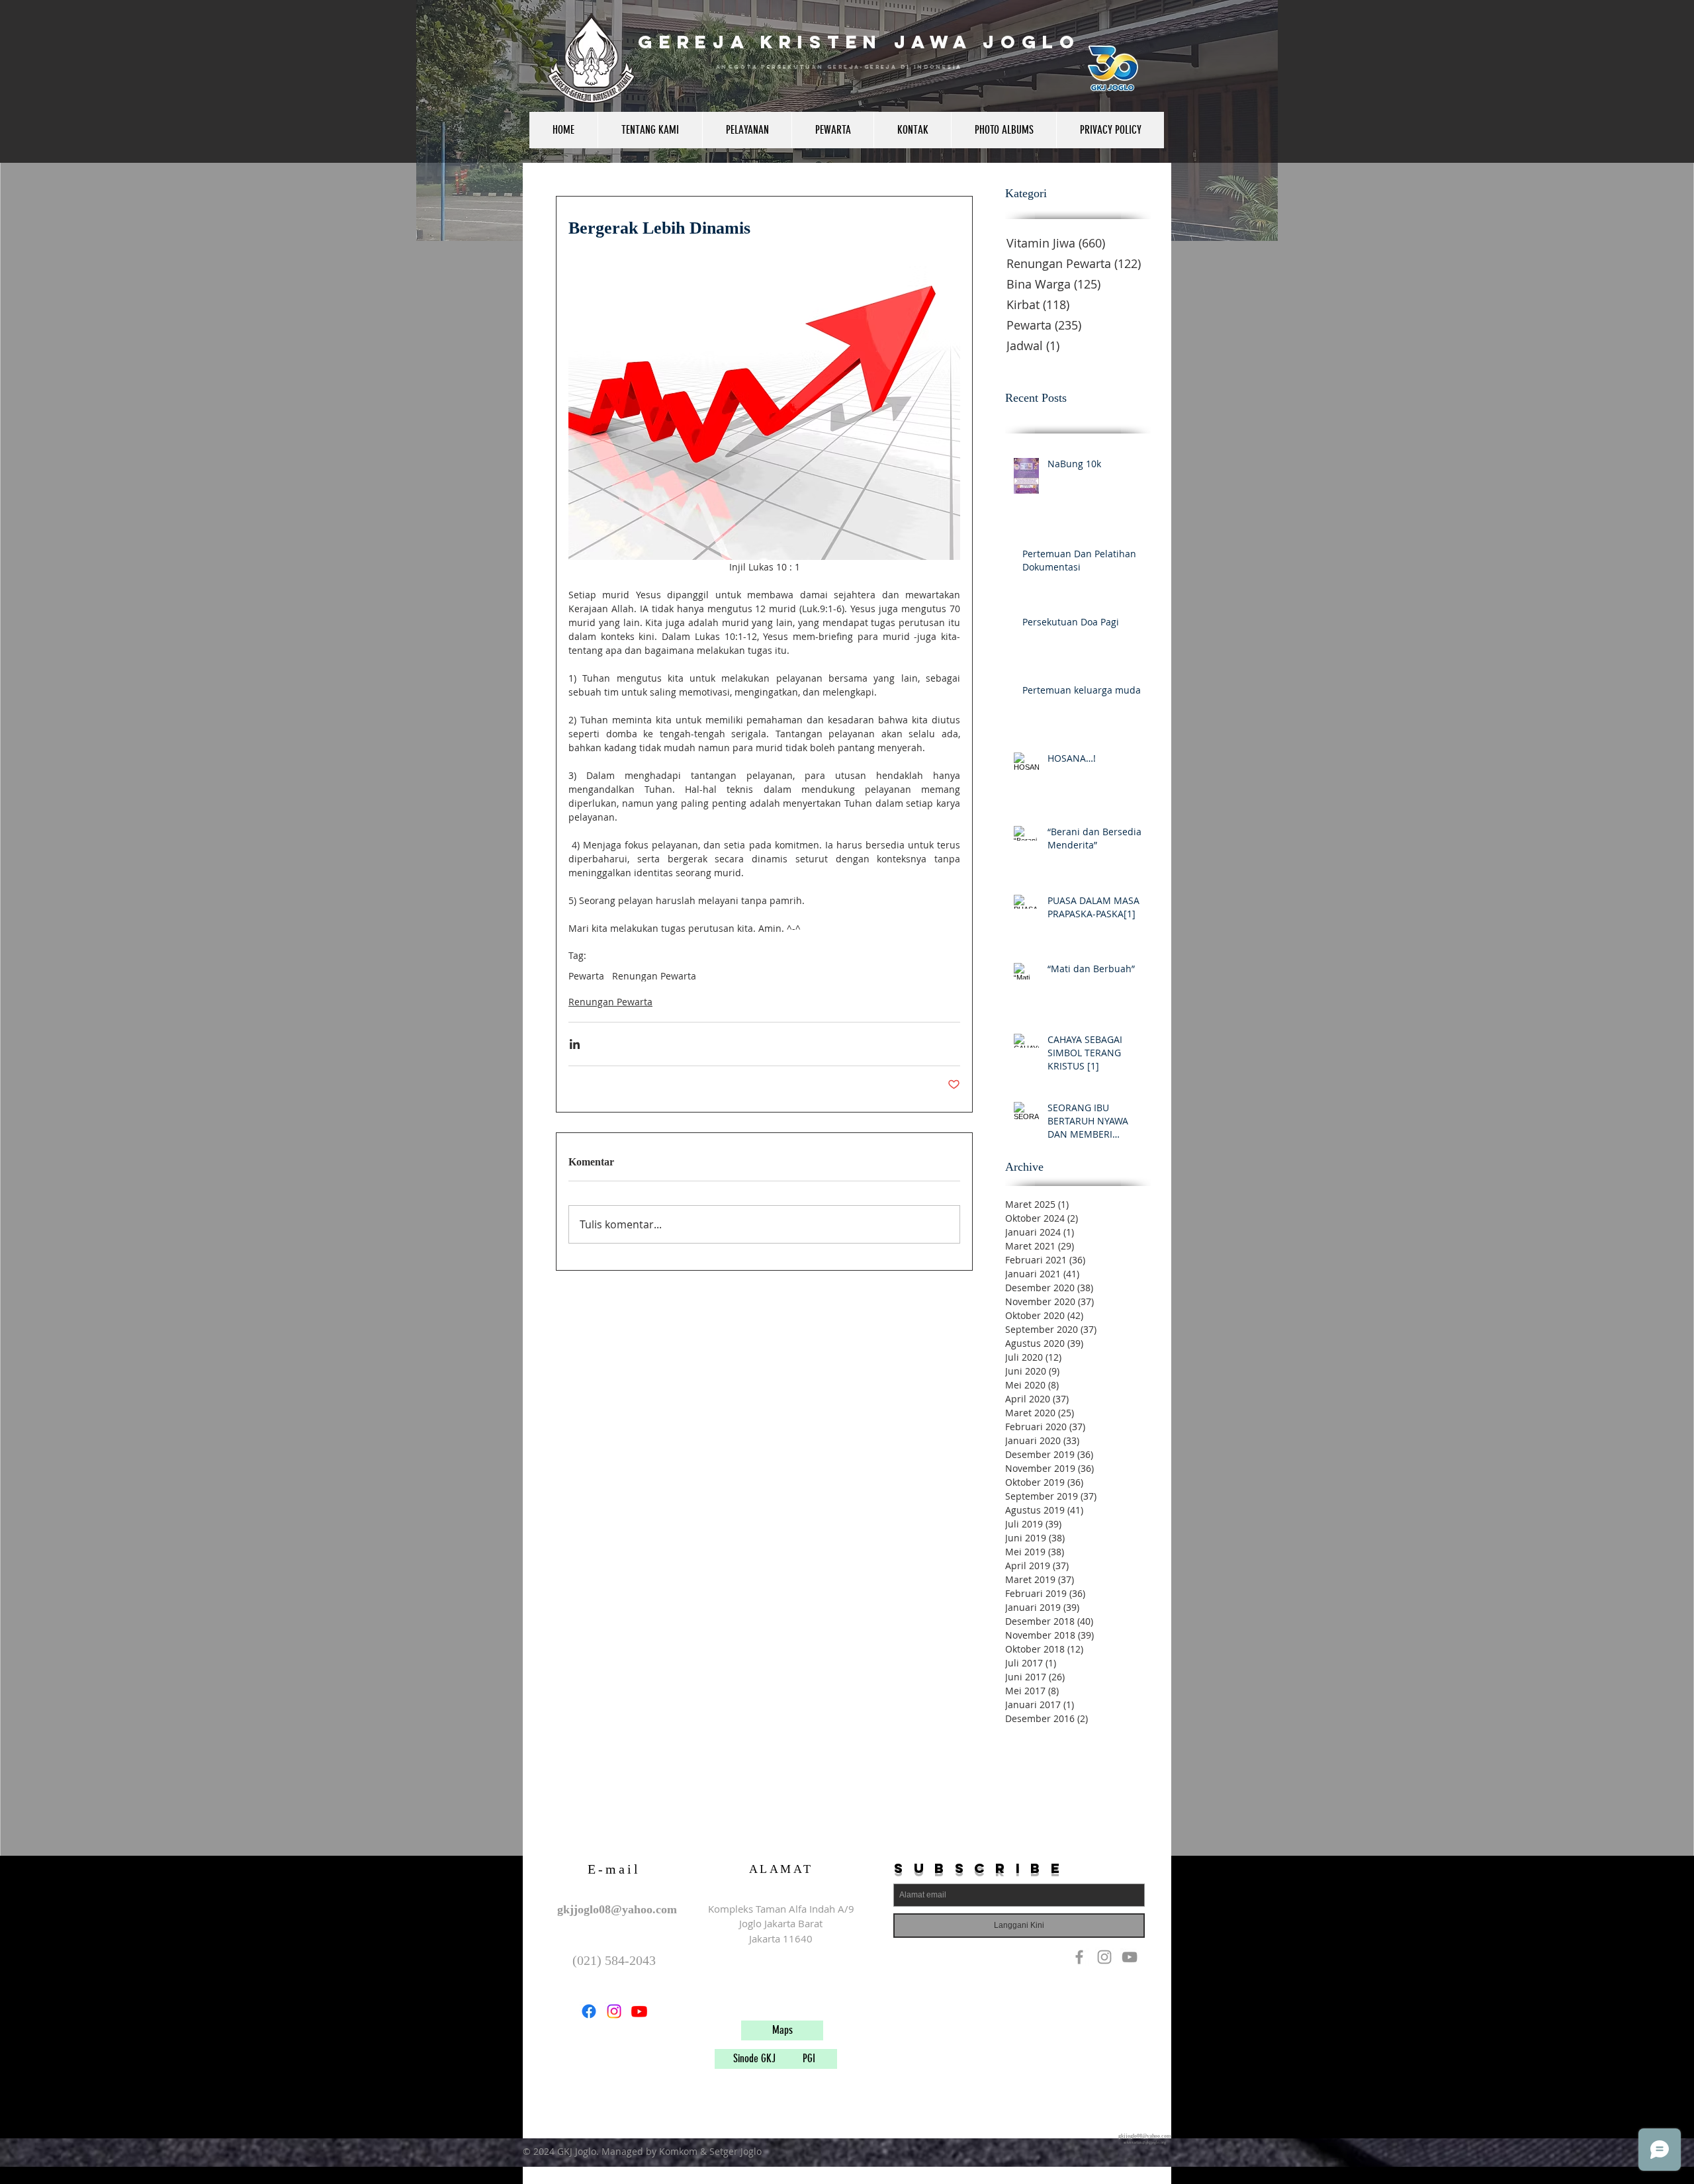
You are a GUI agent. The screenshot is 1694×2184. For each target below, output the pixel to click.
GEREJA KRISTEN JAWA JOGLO (859, 42)
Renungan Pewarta (654, 976)
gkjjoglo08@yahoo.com (617, 1909)
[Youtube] (639, 2011)
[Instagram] (614, 2011)
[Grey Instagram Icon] (1104, 1957)
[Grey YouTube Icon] (1130, 1957)
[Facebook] (589, 2011)
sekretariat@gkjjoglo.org (1145, 2142)
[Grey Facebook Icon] (1079, 1957)
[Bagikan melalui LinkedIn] (575, 1044)
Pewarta (586, 976)
